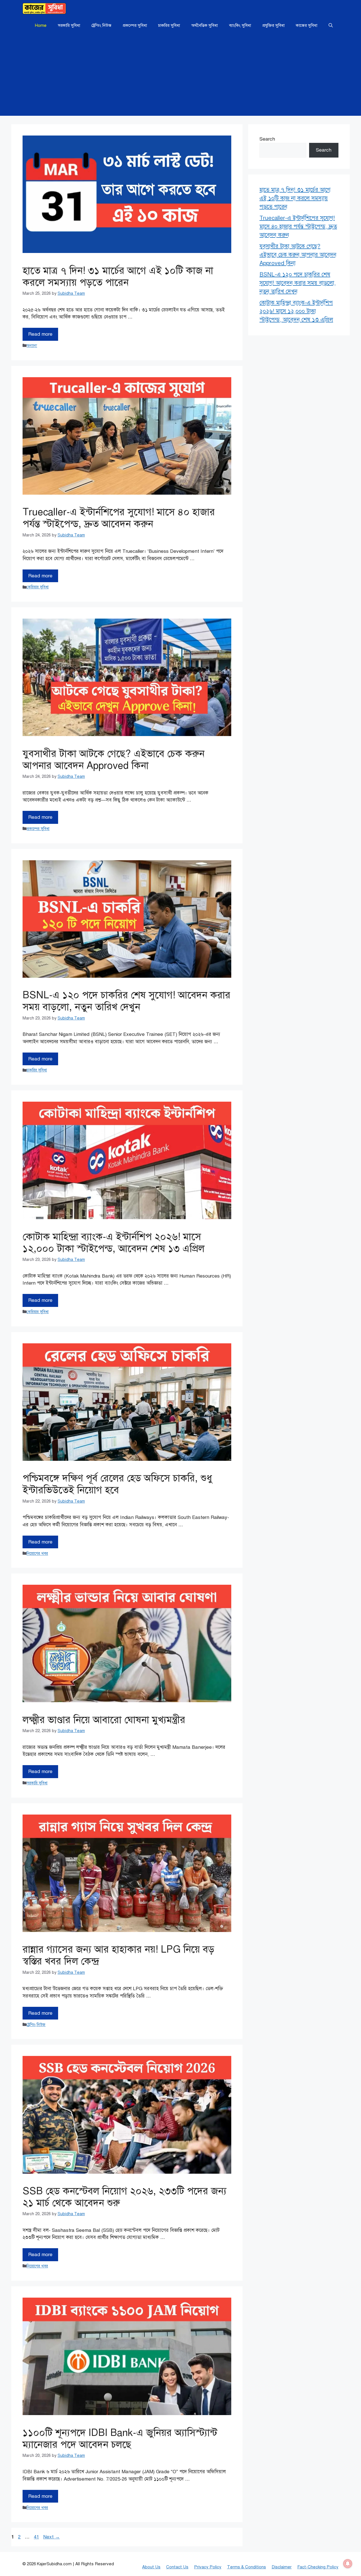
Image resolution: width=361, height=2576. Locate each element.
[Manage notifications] (348, 2564)
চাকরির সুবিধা (169, 25)
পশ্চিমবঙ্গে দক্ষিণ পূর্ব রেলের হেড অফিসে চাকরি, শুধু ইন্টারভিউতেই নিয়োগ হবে (117, 1484)
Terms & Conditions (246, 2567)
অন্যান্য (32, 346)
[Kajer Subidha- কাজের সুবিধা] (44, 8)
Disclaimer (282, 2567)
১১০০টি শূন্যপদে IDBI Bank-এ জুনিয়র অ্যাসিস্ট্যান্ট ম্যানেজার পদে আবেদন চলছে (120, 2439)
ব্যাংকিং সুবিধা (240, 25)
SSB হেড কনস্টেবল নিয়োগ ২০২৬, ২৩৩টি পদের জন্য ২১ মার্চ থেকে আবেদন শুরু (125, 2197)
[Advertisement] (180, 76)
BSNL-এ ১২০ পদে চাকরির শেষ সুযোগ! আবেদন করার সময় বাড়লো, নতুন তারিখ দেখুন (126, 1001)
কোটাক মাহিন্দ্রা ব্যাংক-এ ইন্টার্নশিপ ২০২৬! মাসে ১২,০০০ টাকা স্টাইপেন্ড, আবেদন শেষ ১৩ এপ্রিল (114, 1243)
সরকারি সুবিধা (69, 25)
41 (37, 2537)
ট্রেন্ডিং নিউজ (101, 25)
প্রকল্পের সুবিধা (135, 25)
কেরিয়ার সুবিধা (38, 587)
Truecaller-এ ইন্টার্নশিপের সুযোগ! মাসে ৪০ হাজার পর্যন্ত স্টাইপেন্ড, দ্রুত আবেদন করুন (119, 518)
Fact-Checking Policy (318, 2567)
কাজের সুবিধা (307, 25)
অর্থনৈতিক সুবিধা (204, 25)
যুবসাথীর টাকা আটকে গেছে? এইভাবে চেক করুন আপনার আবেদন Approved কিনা (114, 760)
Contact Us (177, 2567)
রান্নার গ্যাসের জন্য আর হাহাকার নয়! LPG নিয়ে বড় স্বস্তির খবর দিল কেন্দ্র (118, 1955)
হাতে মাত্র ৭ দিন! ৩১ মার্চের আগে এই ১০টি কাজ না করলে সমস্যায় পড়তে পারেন (118, 277)
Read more (40, 334)
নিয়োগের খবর (37, 1553)
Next (51, 2537)
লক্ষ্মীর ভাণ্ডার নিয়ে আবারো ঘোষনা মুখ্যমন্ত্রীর (104, 1720)
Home (41, 25)
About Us (151, 2567)
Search (267, 139)
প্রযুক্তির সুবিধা (273, 25)
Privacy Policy (208, 2567)
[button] (331, 25)
